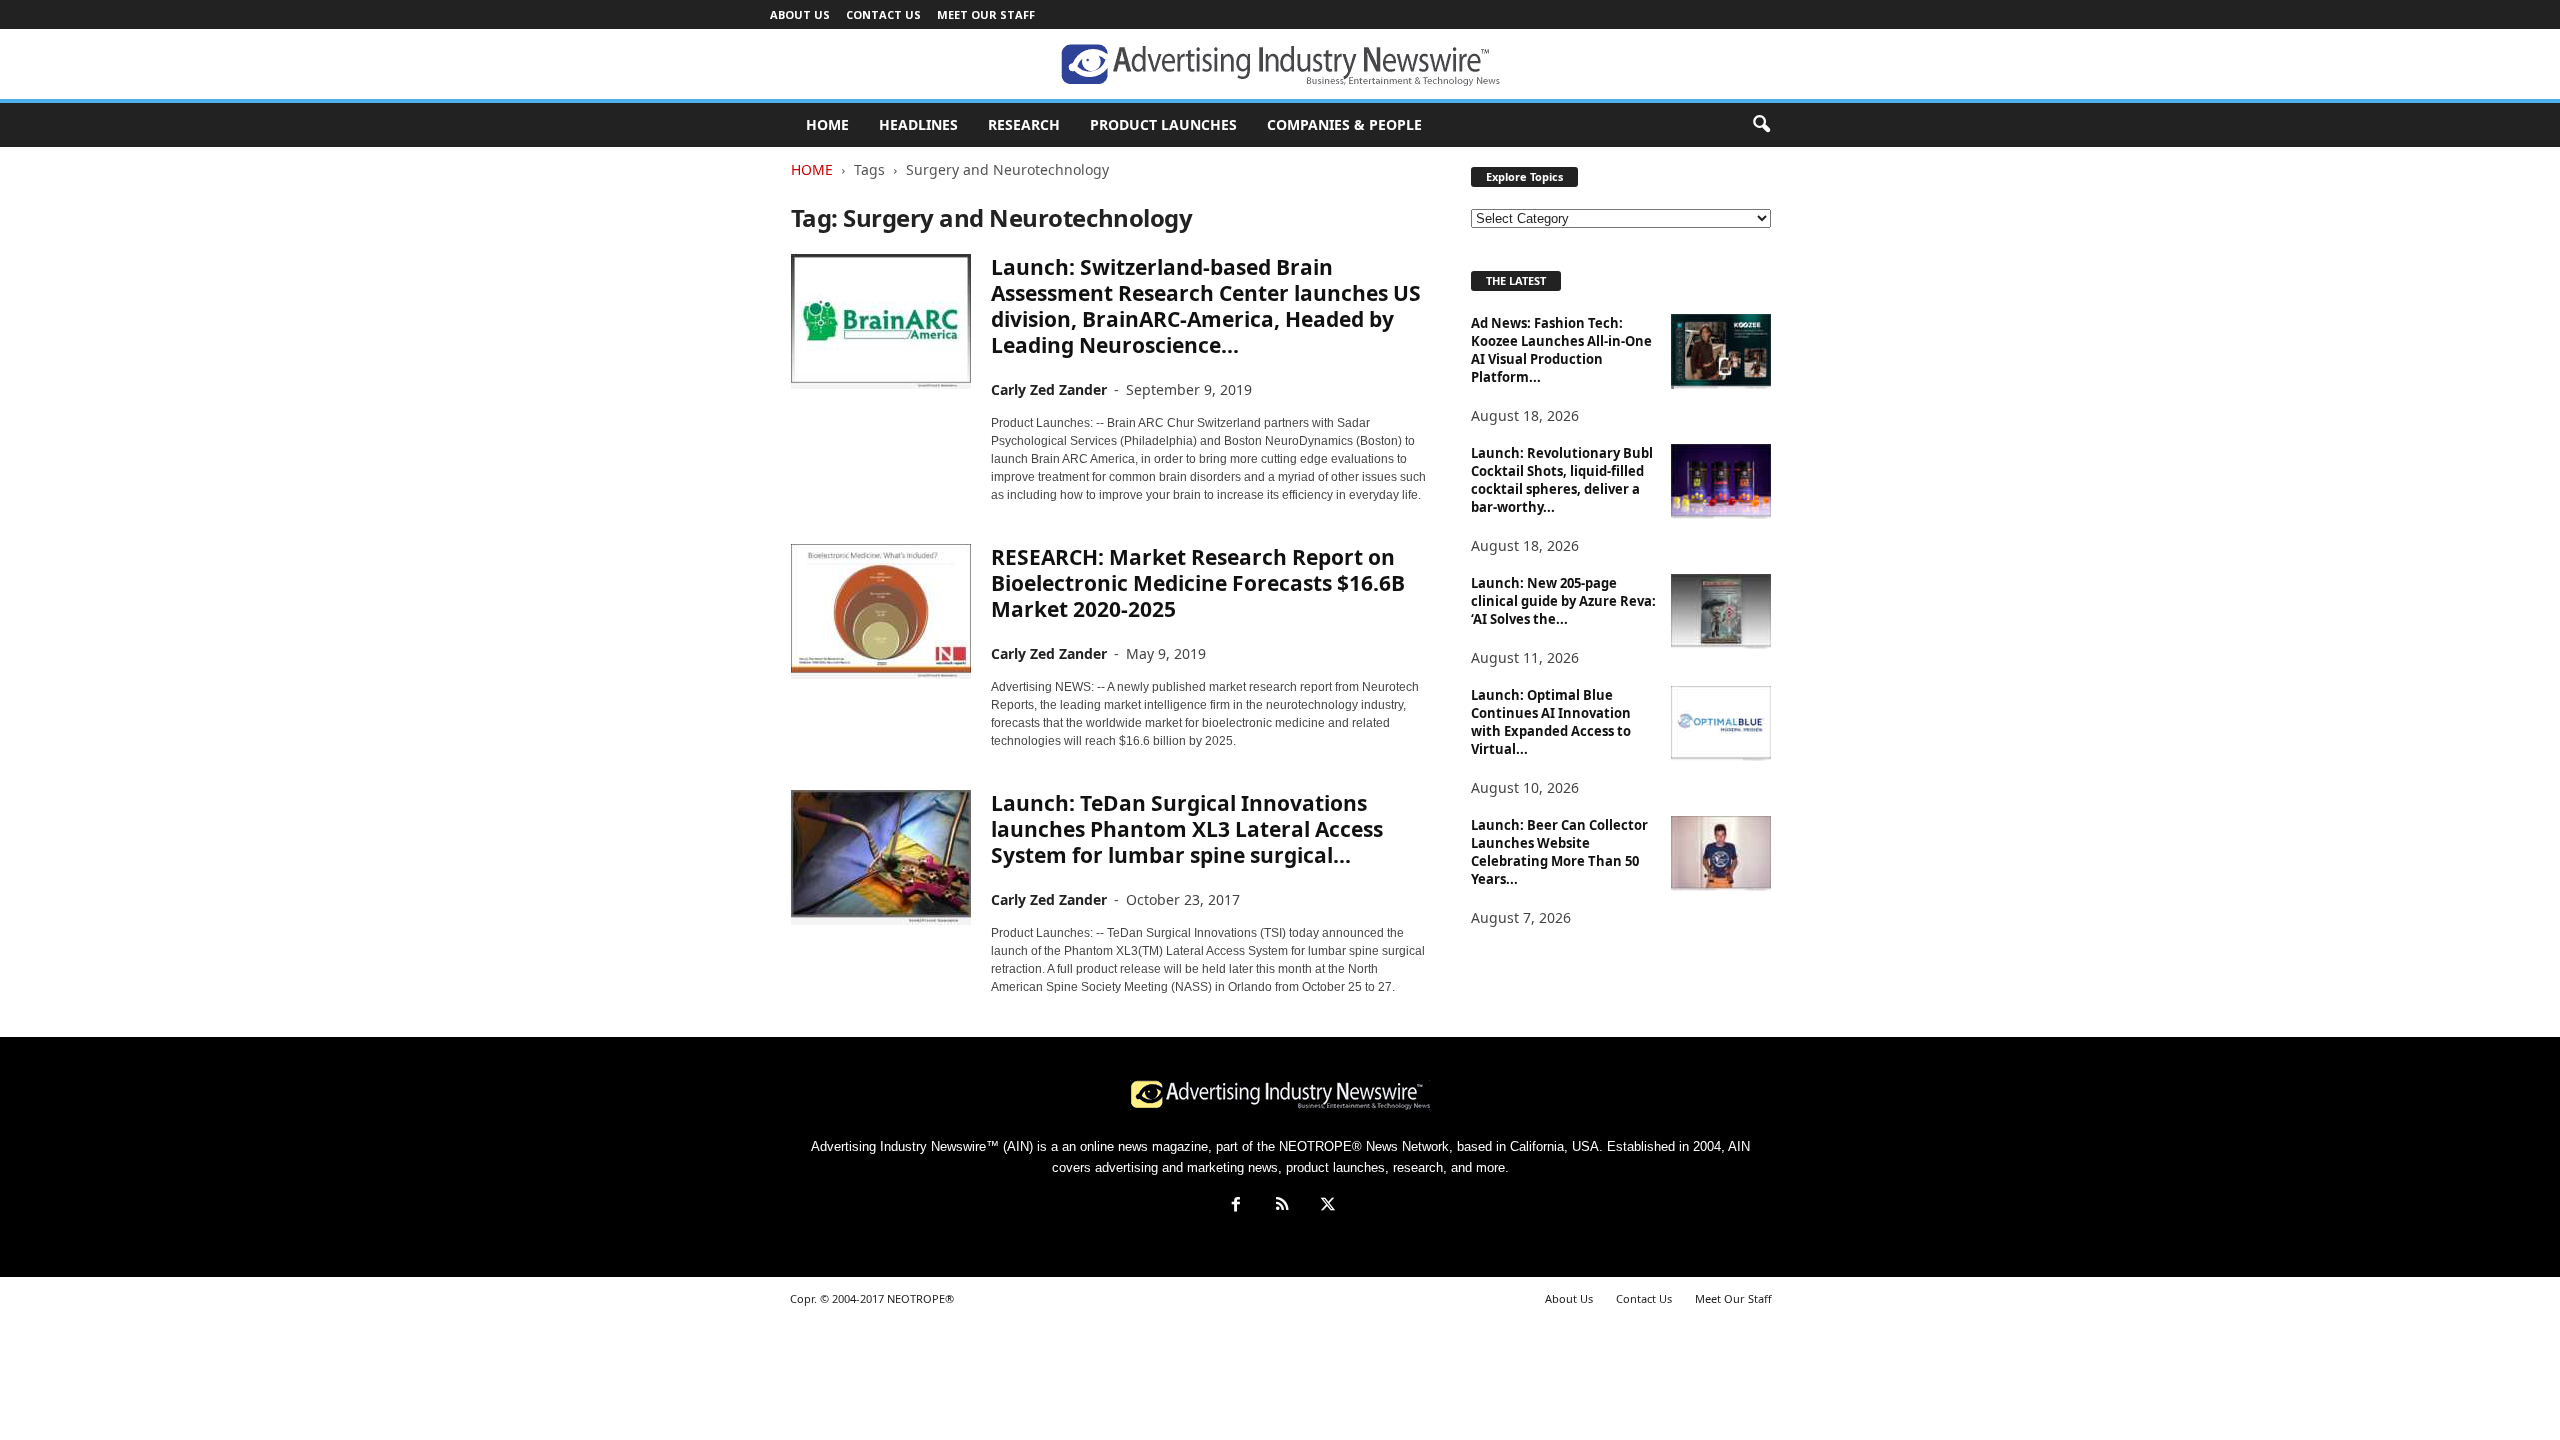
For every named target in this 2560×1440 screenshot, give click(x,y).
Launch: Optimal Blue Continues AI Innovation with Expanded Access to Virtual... (1551, 722)
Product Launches (1163, 124)
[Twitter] (1326, 1206)
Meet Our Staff (986, 14)
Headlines (918, 124)
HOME (827, 124)
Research (1024, 124)
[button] (1761, 125)
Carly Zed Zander (1049, 389)
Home (812, 169)
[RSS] (1282, 1206)
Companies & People (1344, 124)
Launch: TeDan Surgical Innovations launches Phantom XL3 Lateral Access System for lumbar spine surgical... (1187, 829)
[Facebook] (1236, 1206)
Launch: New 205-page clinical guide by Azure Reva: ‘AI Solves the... (1563, 601)
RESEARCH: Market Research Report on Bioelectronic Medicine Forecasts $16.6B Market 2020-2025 (1198, 583)
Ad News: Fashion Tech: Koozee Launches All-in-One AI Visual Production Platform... (1561, 350)
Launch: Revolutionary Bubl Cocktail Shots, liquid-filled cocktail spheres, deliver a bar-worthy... (1562, 480)
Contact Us (883, 14)
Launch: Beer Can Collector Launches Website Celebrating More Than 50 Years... (1559, 852)
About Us (800, 14)
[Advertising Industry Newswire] (1280, 65)
